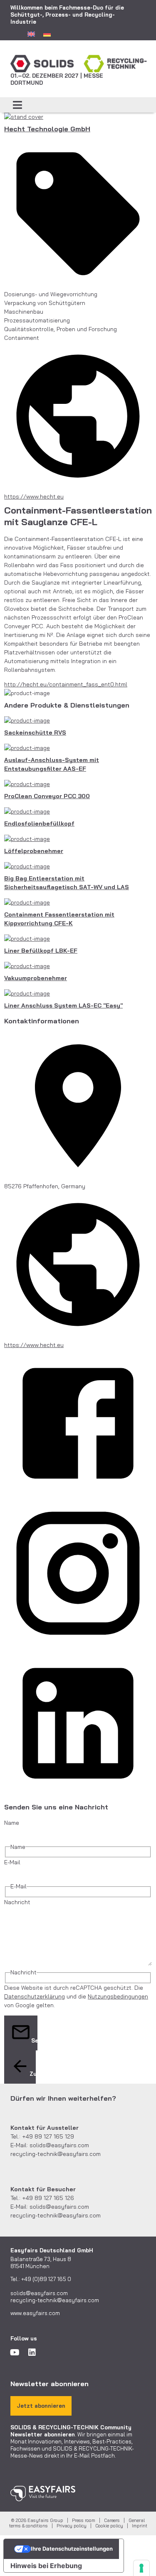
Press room (84, 2520)
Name (12, 1823)
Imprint (140, 2526)
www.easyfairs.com (35, 2313)
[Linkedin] (32, 2352)
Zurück (33, 2074)
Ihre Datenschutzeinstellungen (72, 2549)
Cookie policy (109, 2526)
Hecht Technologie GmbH (47, 129)
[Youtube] (15, 2352)
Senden (34, 2040)
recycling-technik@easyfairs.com (56, 2154)
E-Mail (12, 1862)
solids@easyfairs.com (59, 2145)
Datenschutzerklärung (35, 1996)
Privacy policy (72, 2526)
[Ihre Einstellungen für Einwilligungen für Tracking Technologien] (141, 2568)
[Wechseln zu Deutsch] (47, 34)
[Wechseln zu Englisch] (31, 34)
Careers (112, 2520)
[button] (18, 105)
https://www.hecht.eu (34, 497)
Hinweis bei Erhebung (46, 2566)
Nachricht (17, 1902)
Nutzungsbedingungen (118, 1996)
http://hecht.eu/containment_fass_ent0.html (66, 684)
